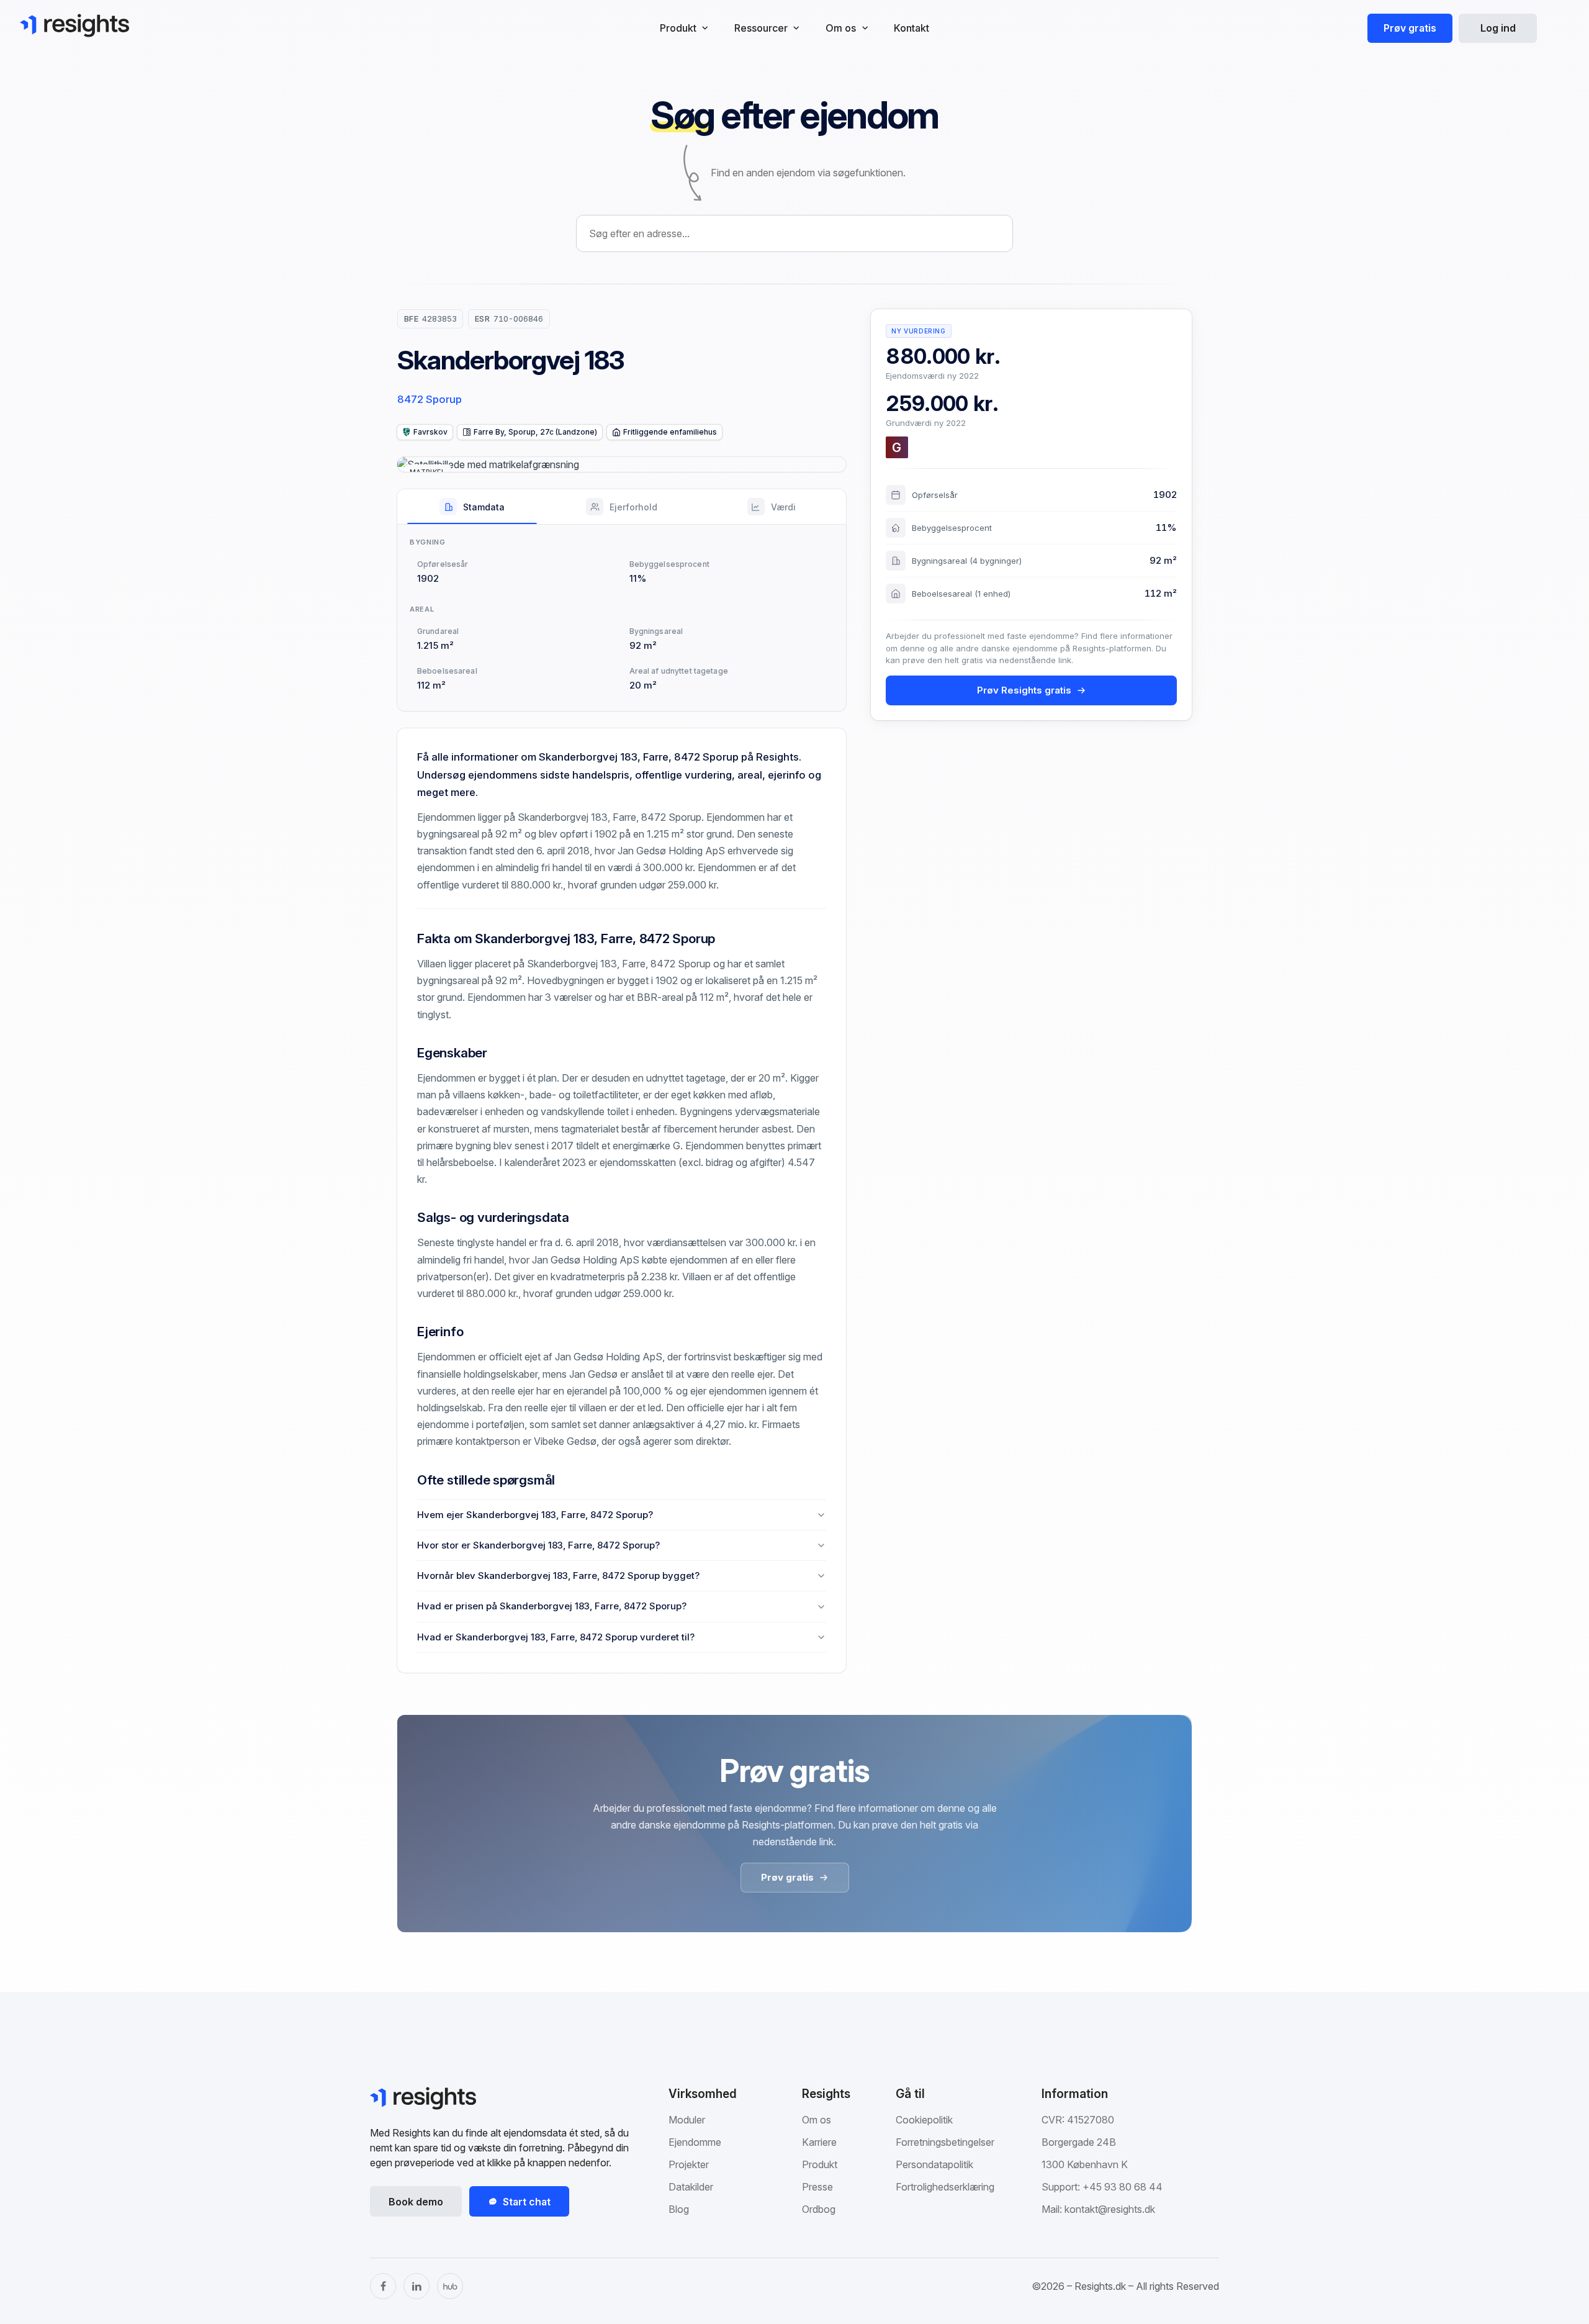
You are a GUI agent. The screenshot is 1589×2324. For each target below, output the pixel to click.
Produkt (820, 2164)
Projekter (689, 2164)
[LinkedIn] (416, 2286)
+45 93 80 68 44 (1123, 2187)
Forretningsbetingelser (945, 2142)
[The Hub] (450, 2286)
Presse (817, 2187)
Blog (679, 2209)
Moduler (687, 2120)
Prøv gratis (1410, 28)
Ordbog (819, 2209)
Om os (817, 2120)
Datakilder (691, 2187)
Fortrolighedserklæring (945, 2187)
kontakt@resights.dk (1110, 2209)
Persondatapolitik (934, 2164)
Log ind (1498, 28)
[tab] (472, 507)
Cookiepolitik (924, 2120)
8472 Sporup (430, 399)
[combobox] (794, 233)
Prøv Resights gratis (1024, 690)
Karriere (819, 2142)
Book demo (416, 2202)
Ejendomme (695, 2142)
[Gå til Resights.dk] (74, 25)
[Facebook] (383, 2286)
